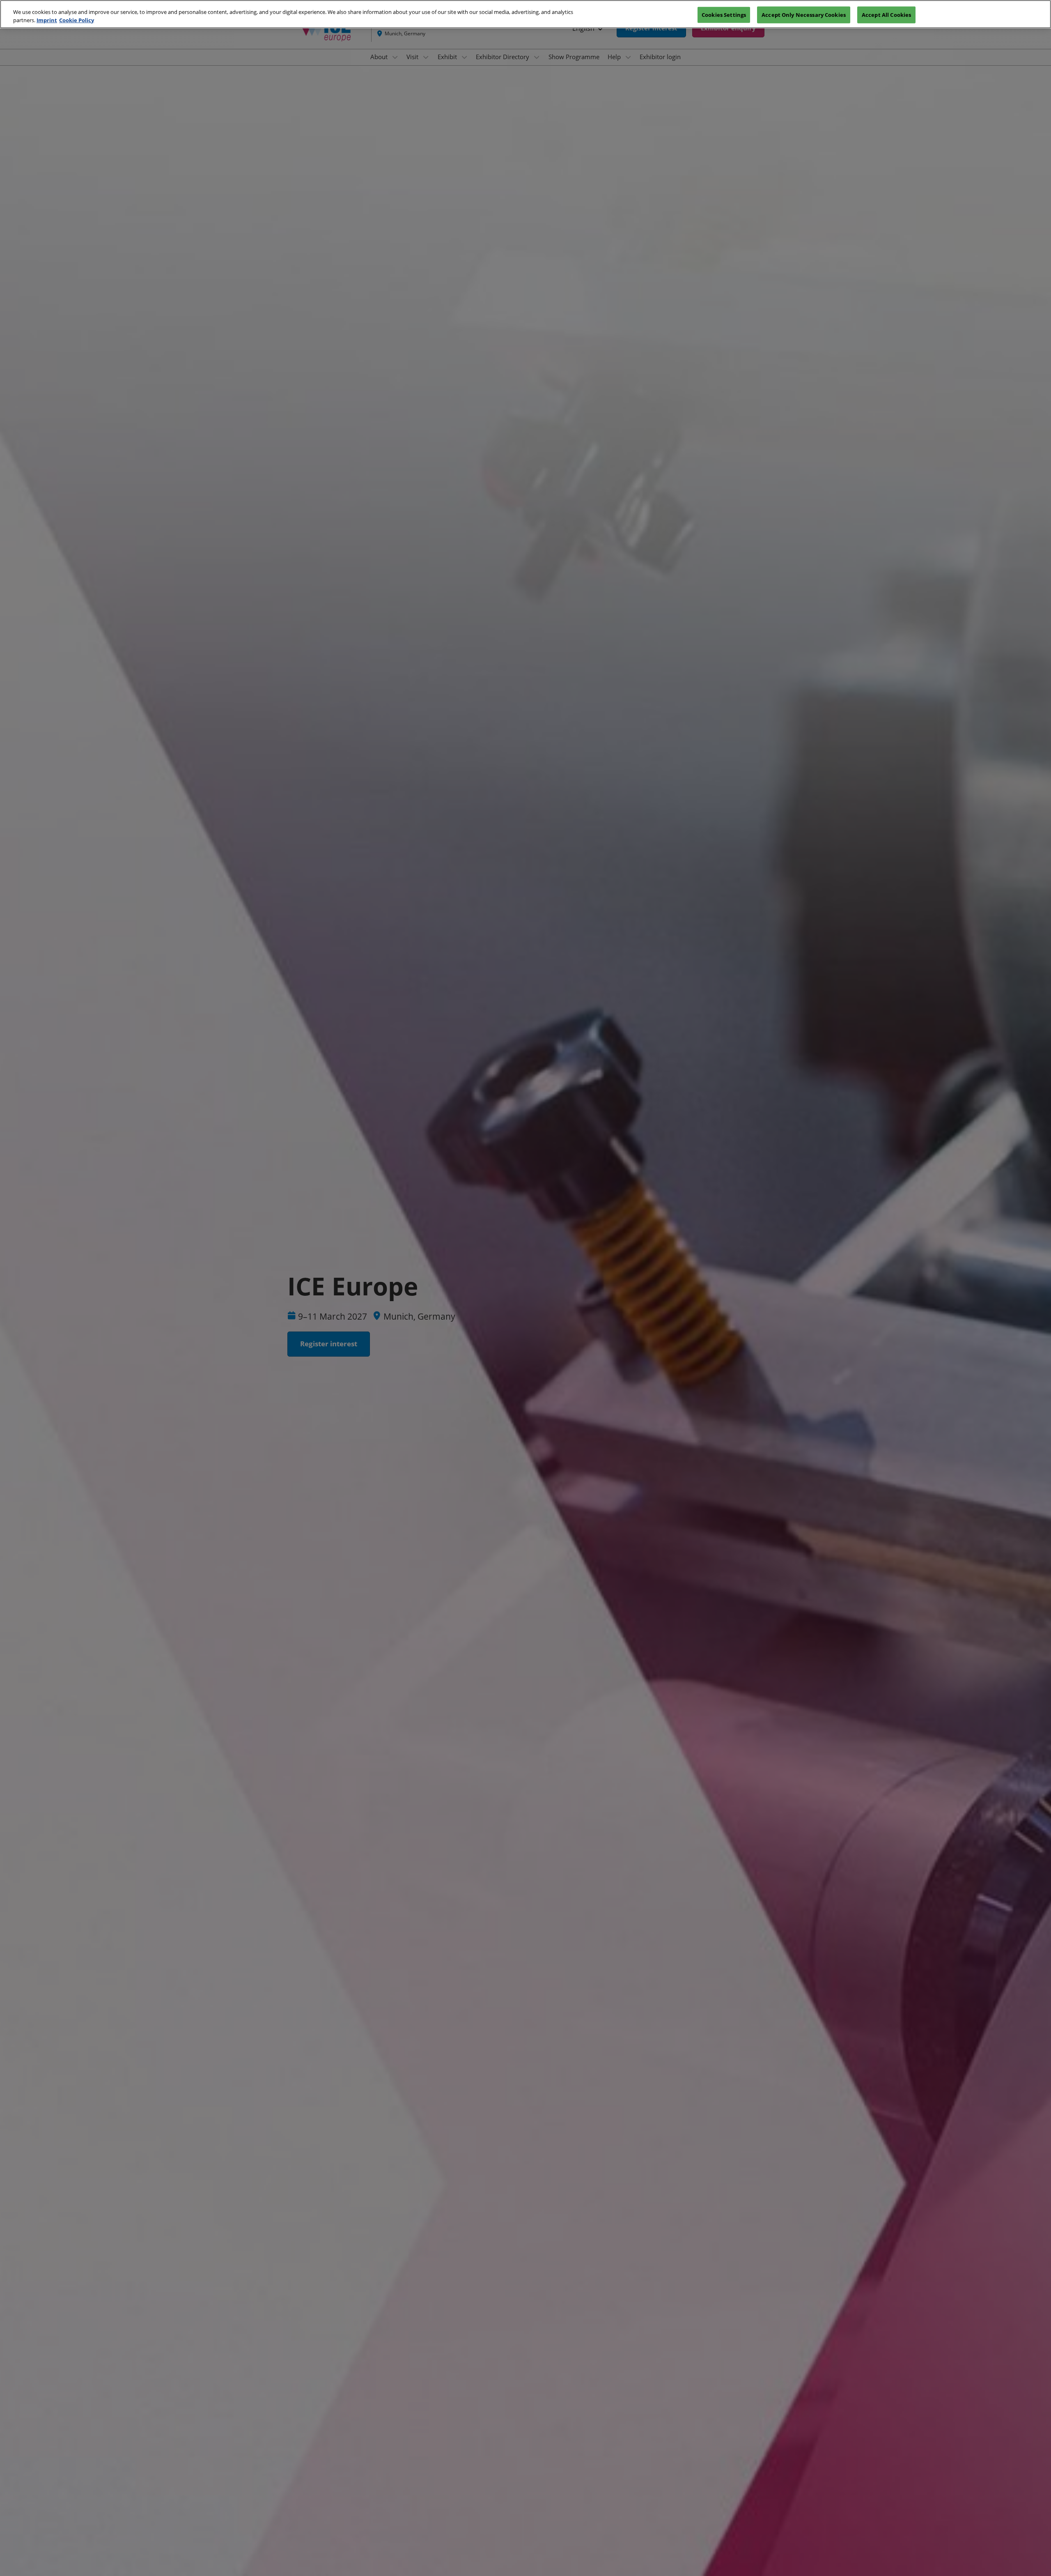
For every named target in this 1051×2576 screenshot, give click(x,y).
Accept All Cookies (886, 14)
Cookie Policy (77, 20)
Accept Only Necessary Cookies (804, 14)
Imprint (47, 20)
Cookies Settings (724, 14)
